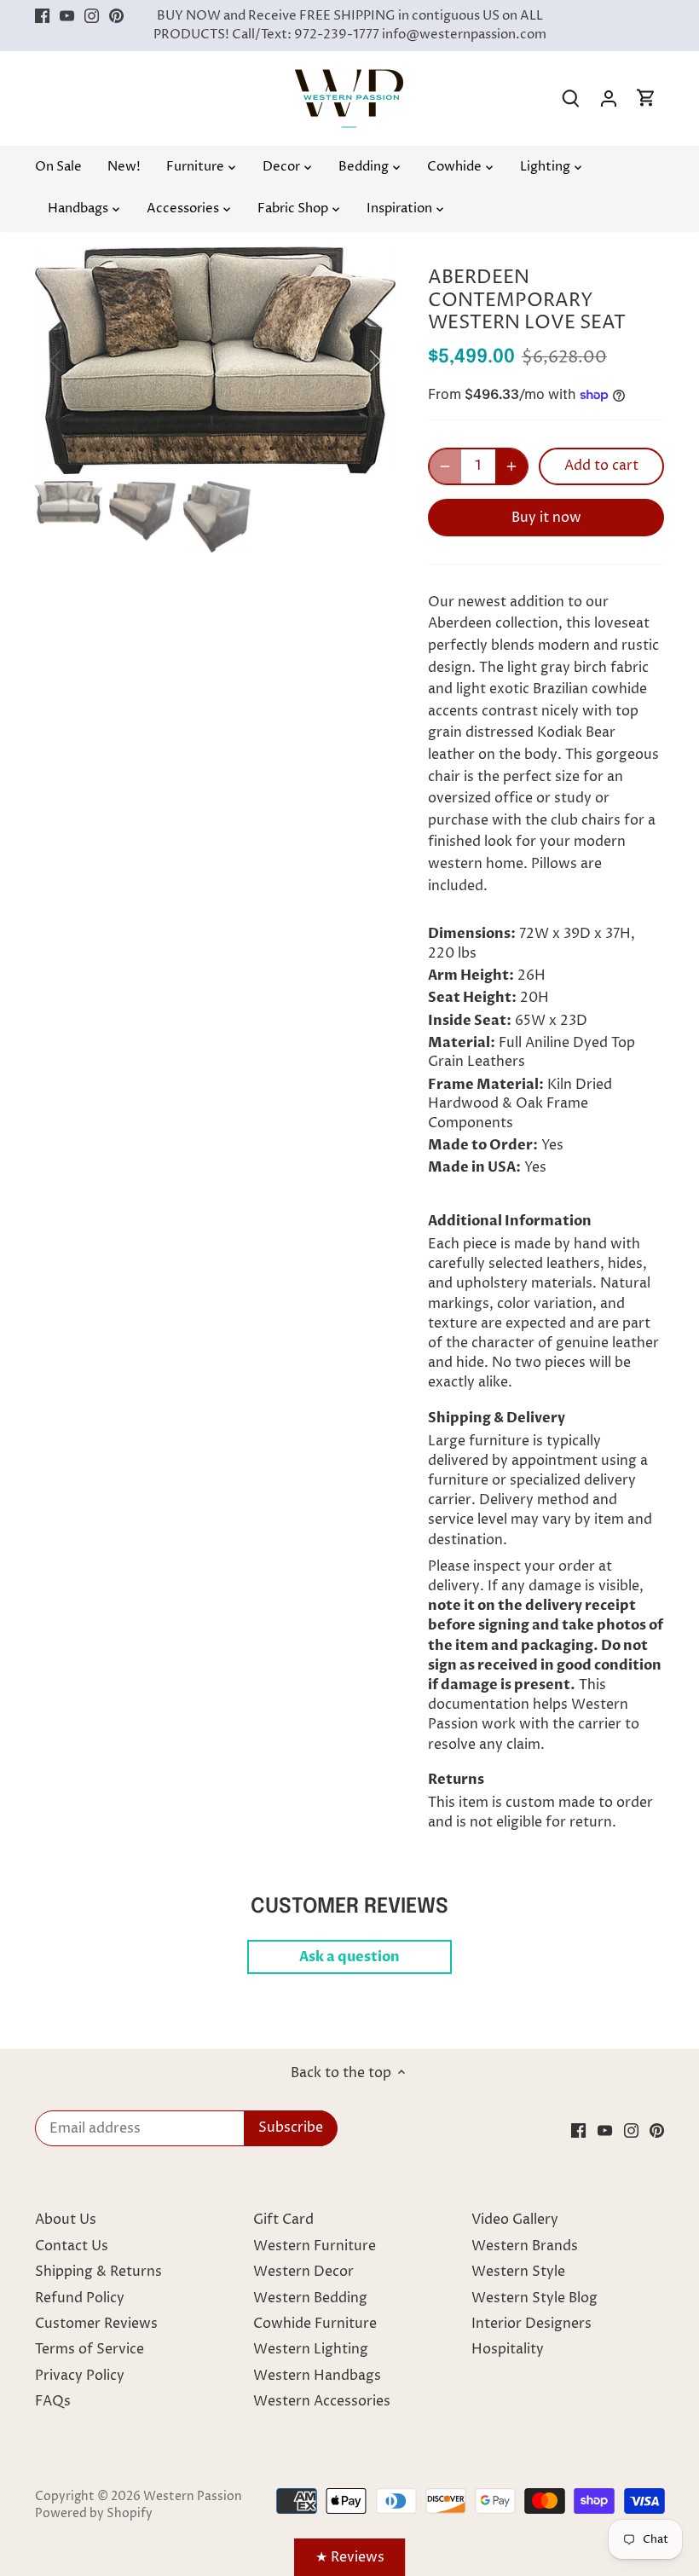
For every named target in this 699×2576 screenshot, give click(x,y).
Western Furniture (315, 2246)
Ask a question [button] (349, 1957)
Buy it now (546, 518)
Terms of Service (90, 2349)
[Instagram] (92, 16)
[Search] (571, 98)
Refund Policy (80, 2298)
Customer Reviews (96, 2324)
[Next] (353, 361)
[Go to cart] (646, 98)
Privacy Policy (80, 2376)
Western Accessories (322, 2401)
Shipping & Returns (98, 2272)
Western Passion (193, 2497)
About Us (66, 2220)
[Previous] (78, 361)
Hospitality (508, 2349)
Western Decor (303, 2272)
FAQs (53, 2401)
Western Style (518, 2272)
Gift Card (283, 2220)
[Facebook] (42, 16)
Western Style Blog (534, 2298)
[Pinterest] (116, 16)
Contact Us (72, 2246)
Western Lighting (311, 2349)
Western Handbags (317, 2376)
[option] (216, 360)
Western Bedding (310, 2298)
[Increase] (511, 466)
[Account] (609, 98)
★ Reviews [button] (350, 2557)
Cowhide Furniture (315, 2324)
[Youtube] (67, 16)
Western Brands (525, 2246)
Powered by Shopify (94, 2514)
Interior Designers (531, 2324)
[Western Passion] (349, 78)
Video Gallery (515, 2220)
